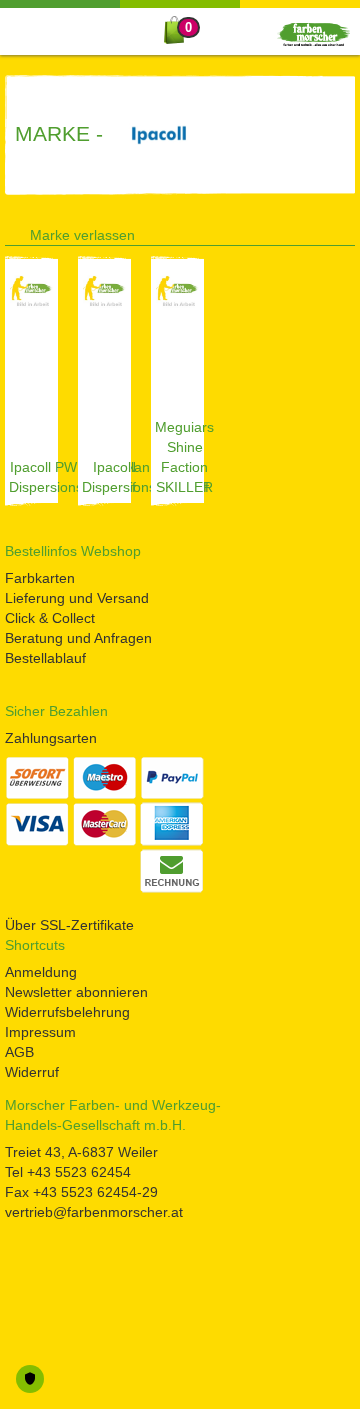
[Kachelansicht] (348, 231)
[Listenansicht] (316, 231)
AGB (19, 1052)
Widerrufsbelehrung (67, 1012)
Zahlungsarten (51, 738)
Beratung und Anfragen (78, 638)
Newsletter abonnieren (76, 992)
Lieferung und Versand (77, 598)
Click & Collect (50, 618)
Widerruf (32, 1072)
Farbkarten (40, 578)
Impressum (40, 1032)
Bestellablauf (45, 658)
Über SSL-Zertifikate (69, 925)
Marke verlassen (82, 235)
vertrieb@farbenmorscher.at (94, 1212)
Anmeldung (41, 972)
